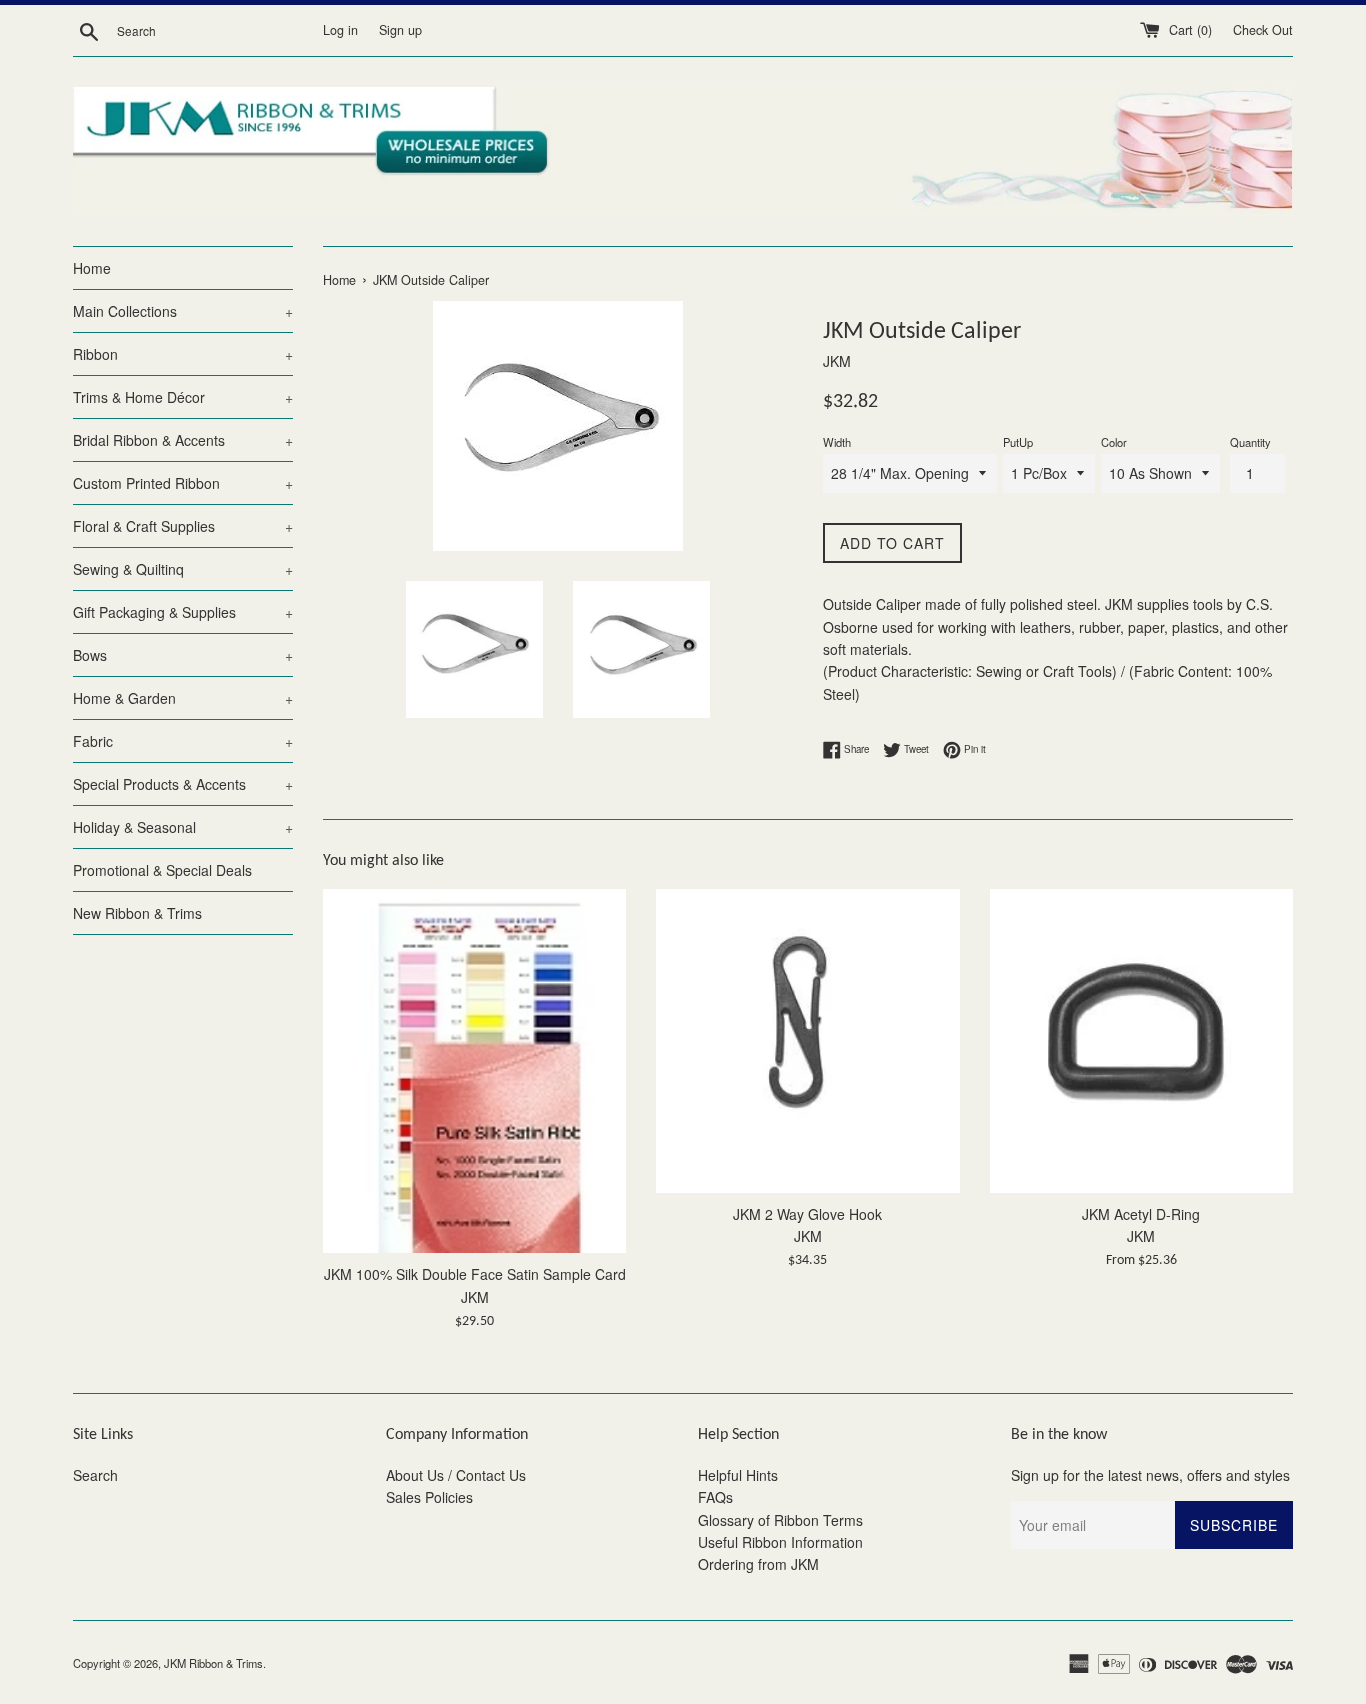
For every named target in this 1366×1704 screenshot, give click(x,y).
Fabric (183, 741)
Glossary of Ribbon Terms (780, 1520)
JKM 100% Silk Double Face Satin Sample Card (475, 1274)
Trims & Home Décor (183, 397)
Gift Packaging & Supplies (183, 612)
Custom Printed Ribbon (183, 483)
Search (95, 1475)
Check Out (1263, 30)
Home (92, 268)
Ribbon (183, 354)
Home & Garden (183, 698)
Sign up (400, 30)
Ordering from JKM (758, 1564)
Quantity (1250, 442)
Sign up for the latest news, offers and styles (1150, 1475)
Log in (340, 30)
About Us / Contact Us (456, 1475)
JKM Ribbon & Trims (213, 1663)
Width (837, 442)
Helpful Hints (738, 1475)
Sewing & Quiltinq (183, 569)
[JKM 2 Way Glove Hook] (807, 1040)
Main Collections (183, 311)
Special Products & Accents (183, 784)
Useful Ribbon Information (780, 1542)
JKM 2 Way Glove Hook (807, 1214)
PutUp (1018, 442)
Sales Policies (429, 1497)
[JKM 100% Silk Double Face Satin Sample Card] (474, 1071)
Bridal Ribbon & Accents (183, 440)
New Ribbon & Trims (137, 913)
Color (1114, 442)
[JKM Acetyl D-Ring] (1141, 1040)
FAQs (715, 1497)
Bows (183, 655)
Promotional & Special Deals (162, 870)
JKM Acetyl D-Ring (1141, 1214)
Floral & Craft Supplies (183, 526)
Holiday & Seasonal (183, 827)
